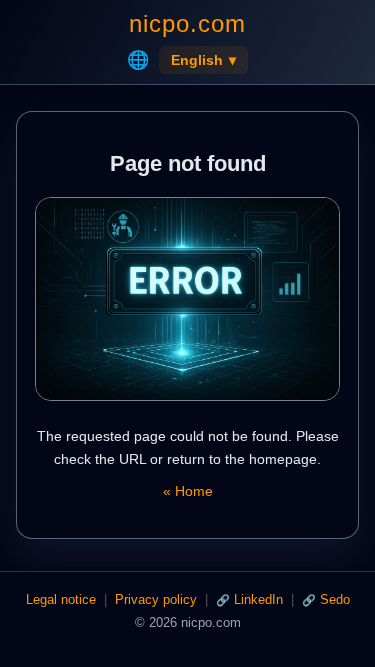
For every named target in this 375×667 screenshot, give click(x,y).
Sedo (335, 599)
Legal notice (61, 599)
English (203, 60)
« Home (188, 491)
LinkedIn (258, 599)
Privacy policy (156, 599)
